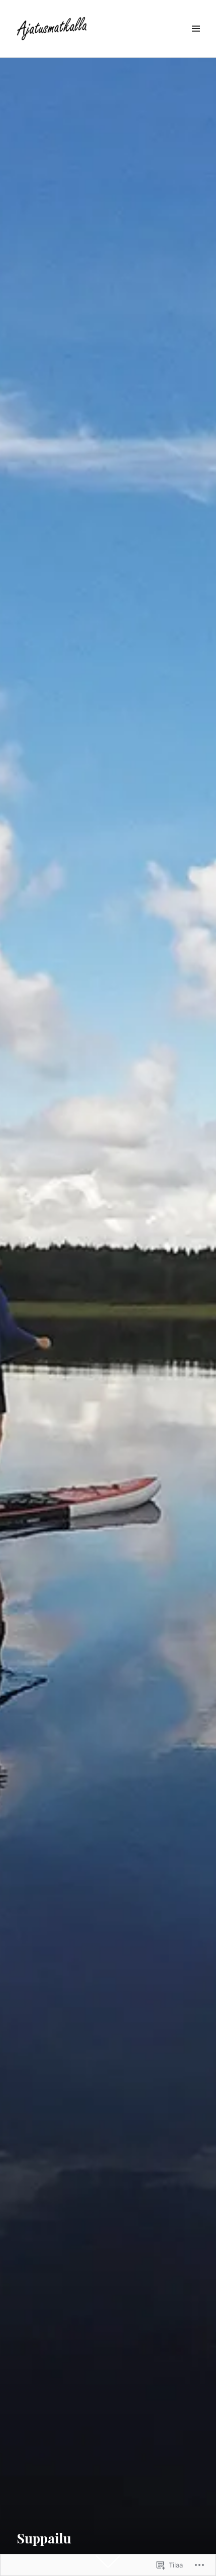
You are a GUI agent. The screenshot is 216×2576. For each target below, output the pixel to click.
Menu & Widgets (196, 40)
